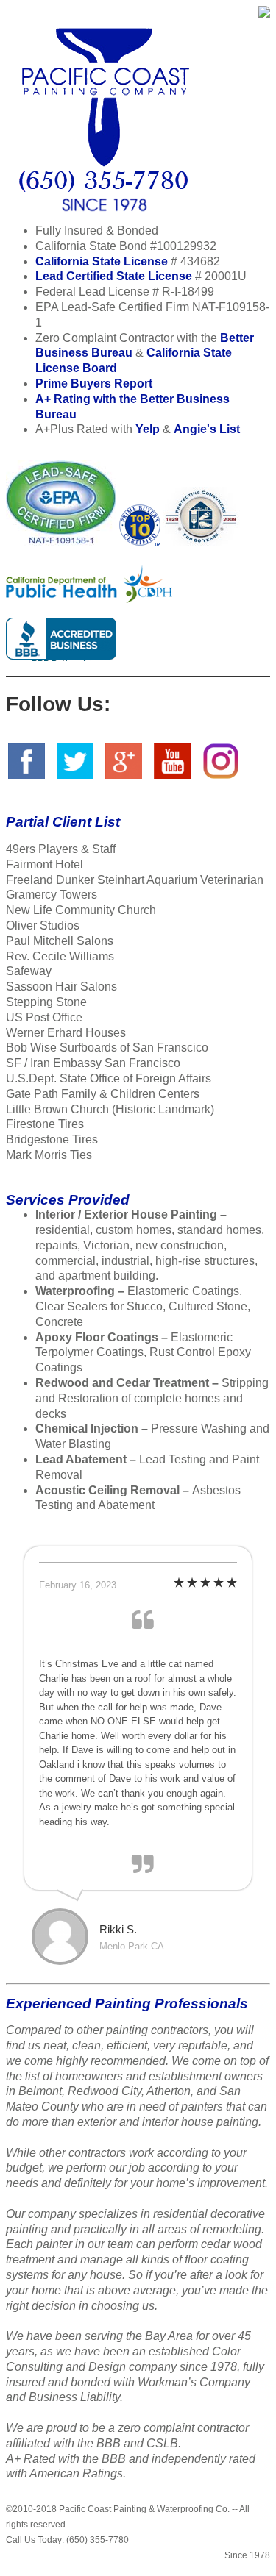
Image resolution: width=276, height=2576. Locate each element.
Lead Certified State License (114, 276)
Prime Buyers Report (94, 383)
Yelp (148, 429)
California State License (102, 261)
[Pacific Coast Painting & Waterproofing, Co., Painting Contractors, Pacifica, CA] (61, 636)
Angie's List (207, 429)
